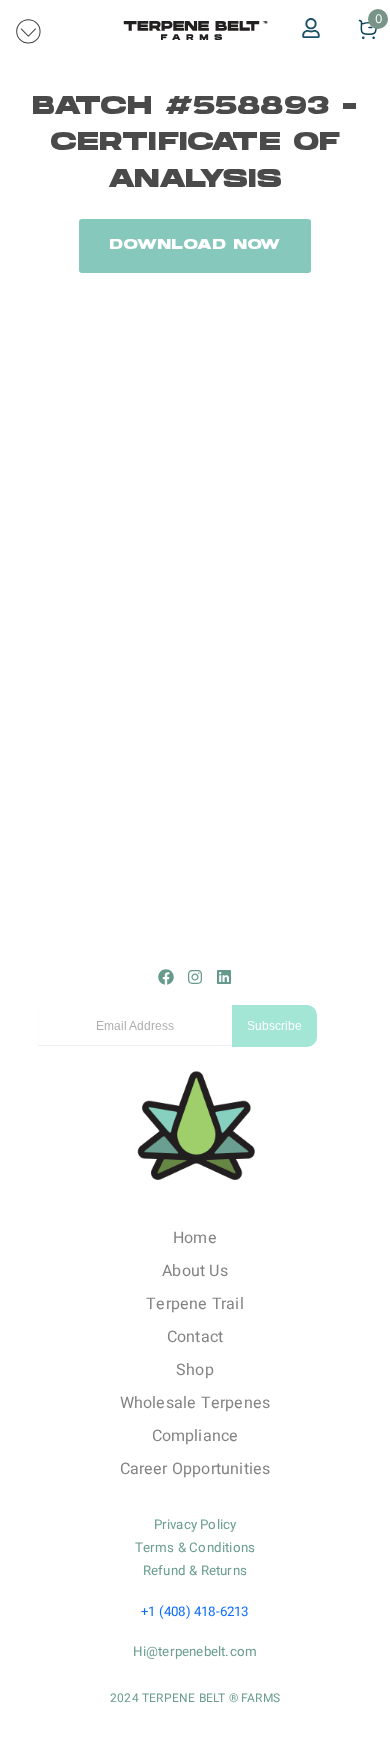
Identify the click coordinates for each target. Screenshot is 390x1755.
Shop (195, 1370)
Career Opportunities (195, 1469)
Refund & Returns (195, 1571)
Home (195, 1238)
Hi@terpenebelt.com (195, 1652)
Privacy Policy (195, 1525)
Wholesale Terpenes (195, 1403)
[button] (29, 30)
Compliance (195, 1436)
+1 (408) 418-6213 (194, 1612)
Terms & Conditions (195, 1548)
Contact (195, 1337)
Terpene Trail (195, 1304)
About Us (195, 1271)
